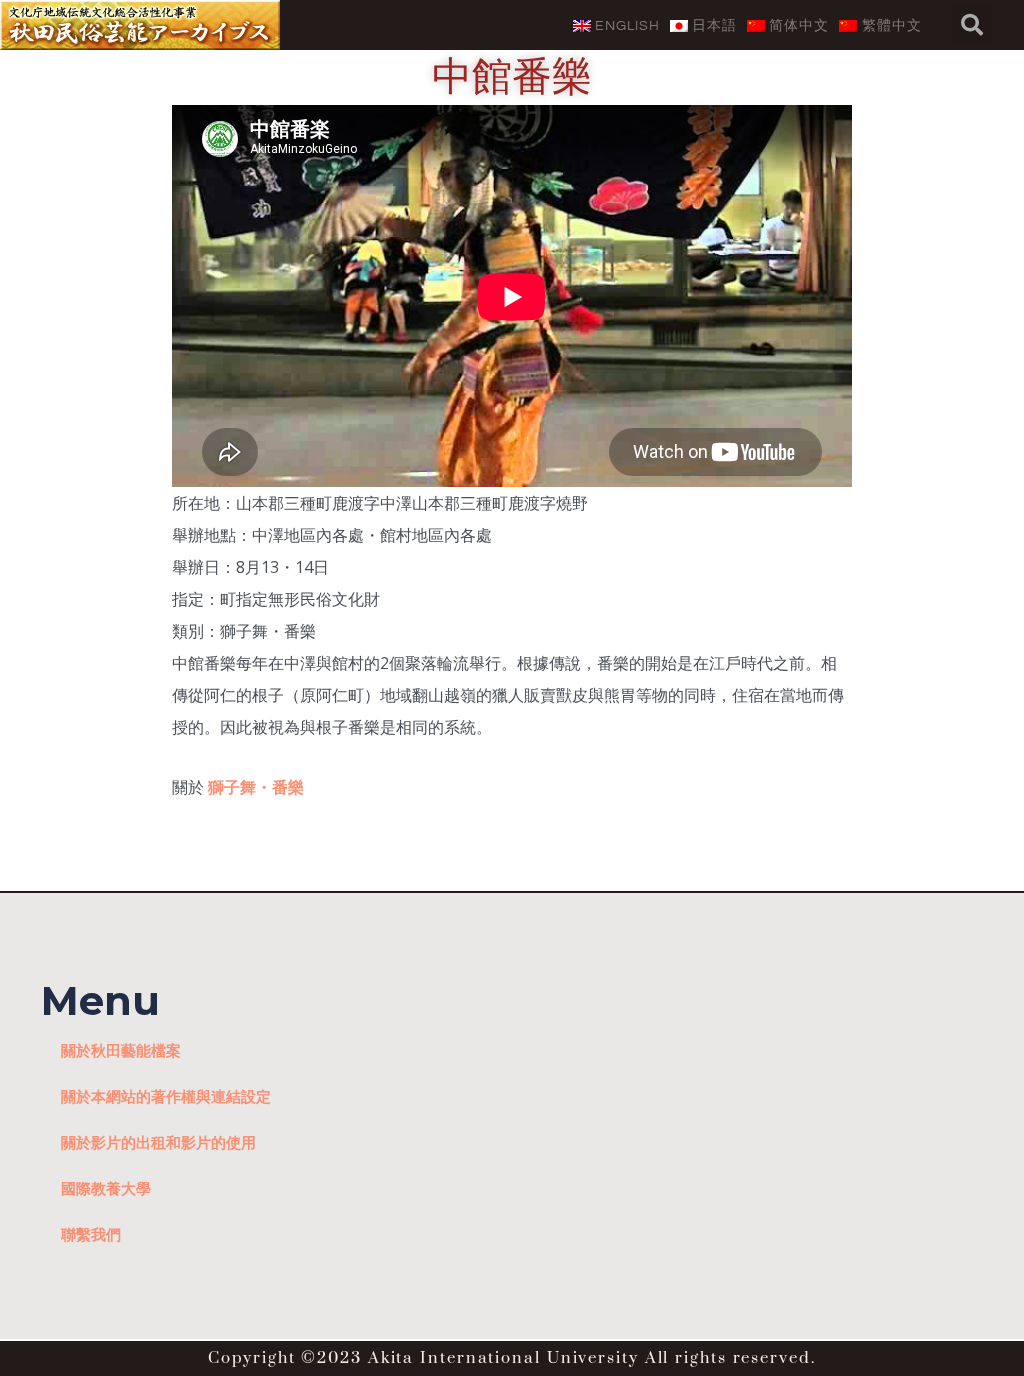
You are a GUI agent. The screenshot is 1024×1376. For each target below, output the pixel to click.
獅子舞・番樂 (256, 787)
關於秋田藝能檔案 (121, 1050)
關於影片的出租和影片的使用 (158, 1142)
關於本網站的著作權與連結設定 (166, 1096)
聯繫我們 (91, 1234)
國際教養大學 (106, 1188)
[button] (972, 25)
